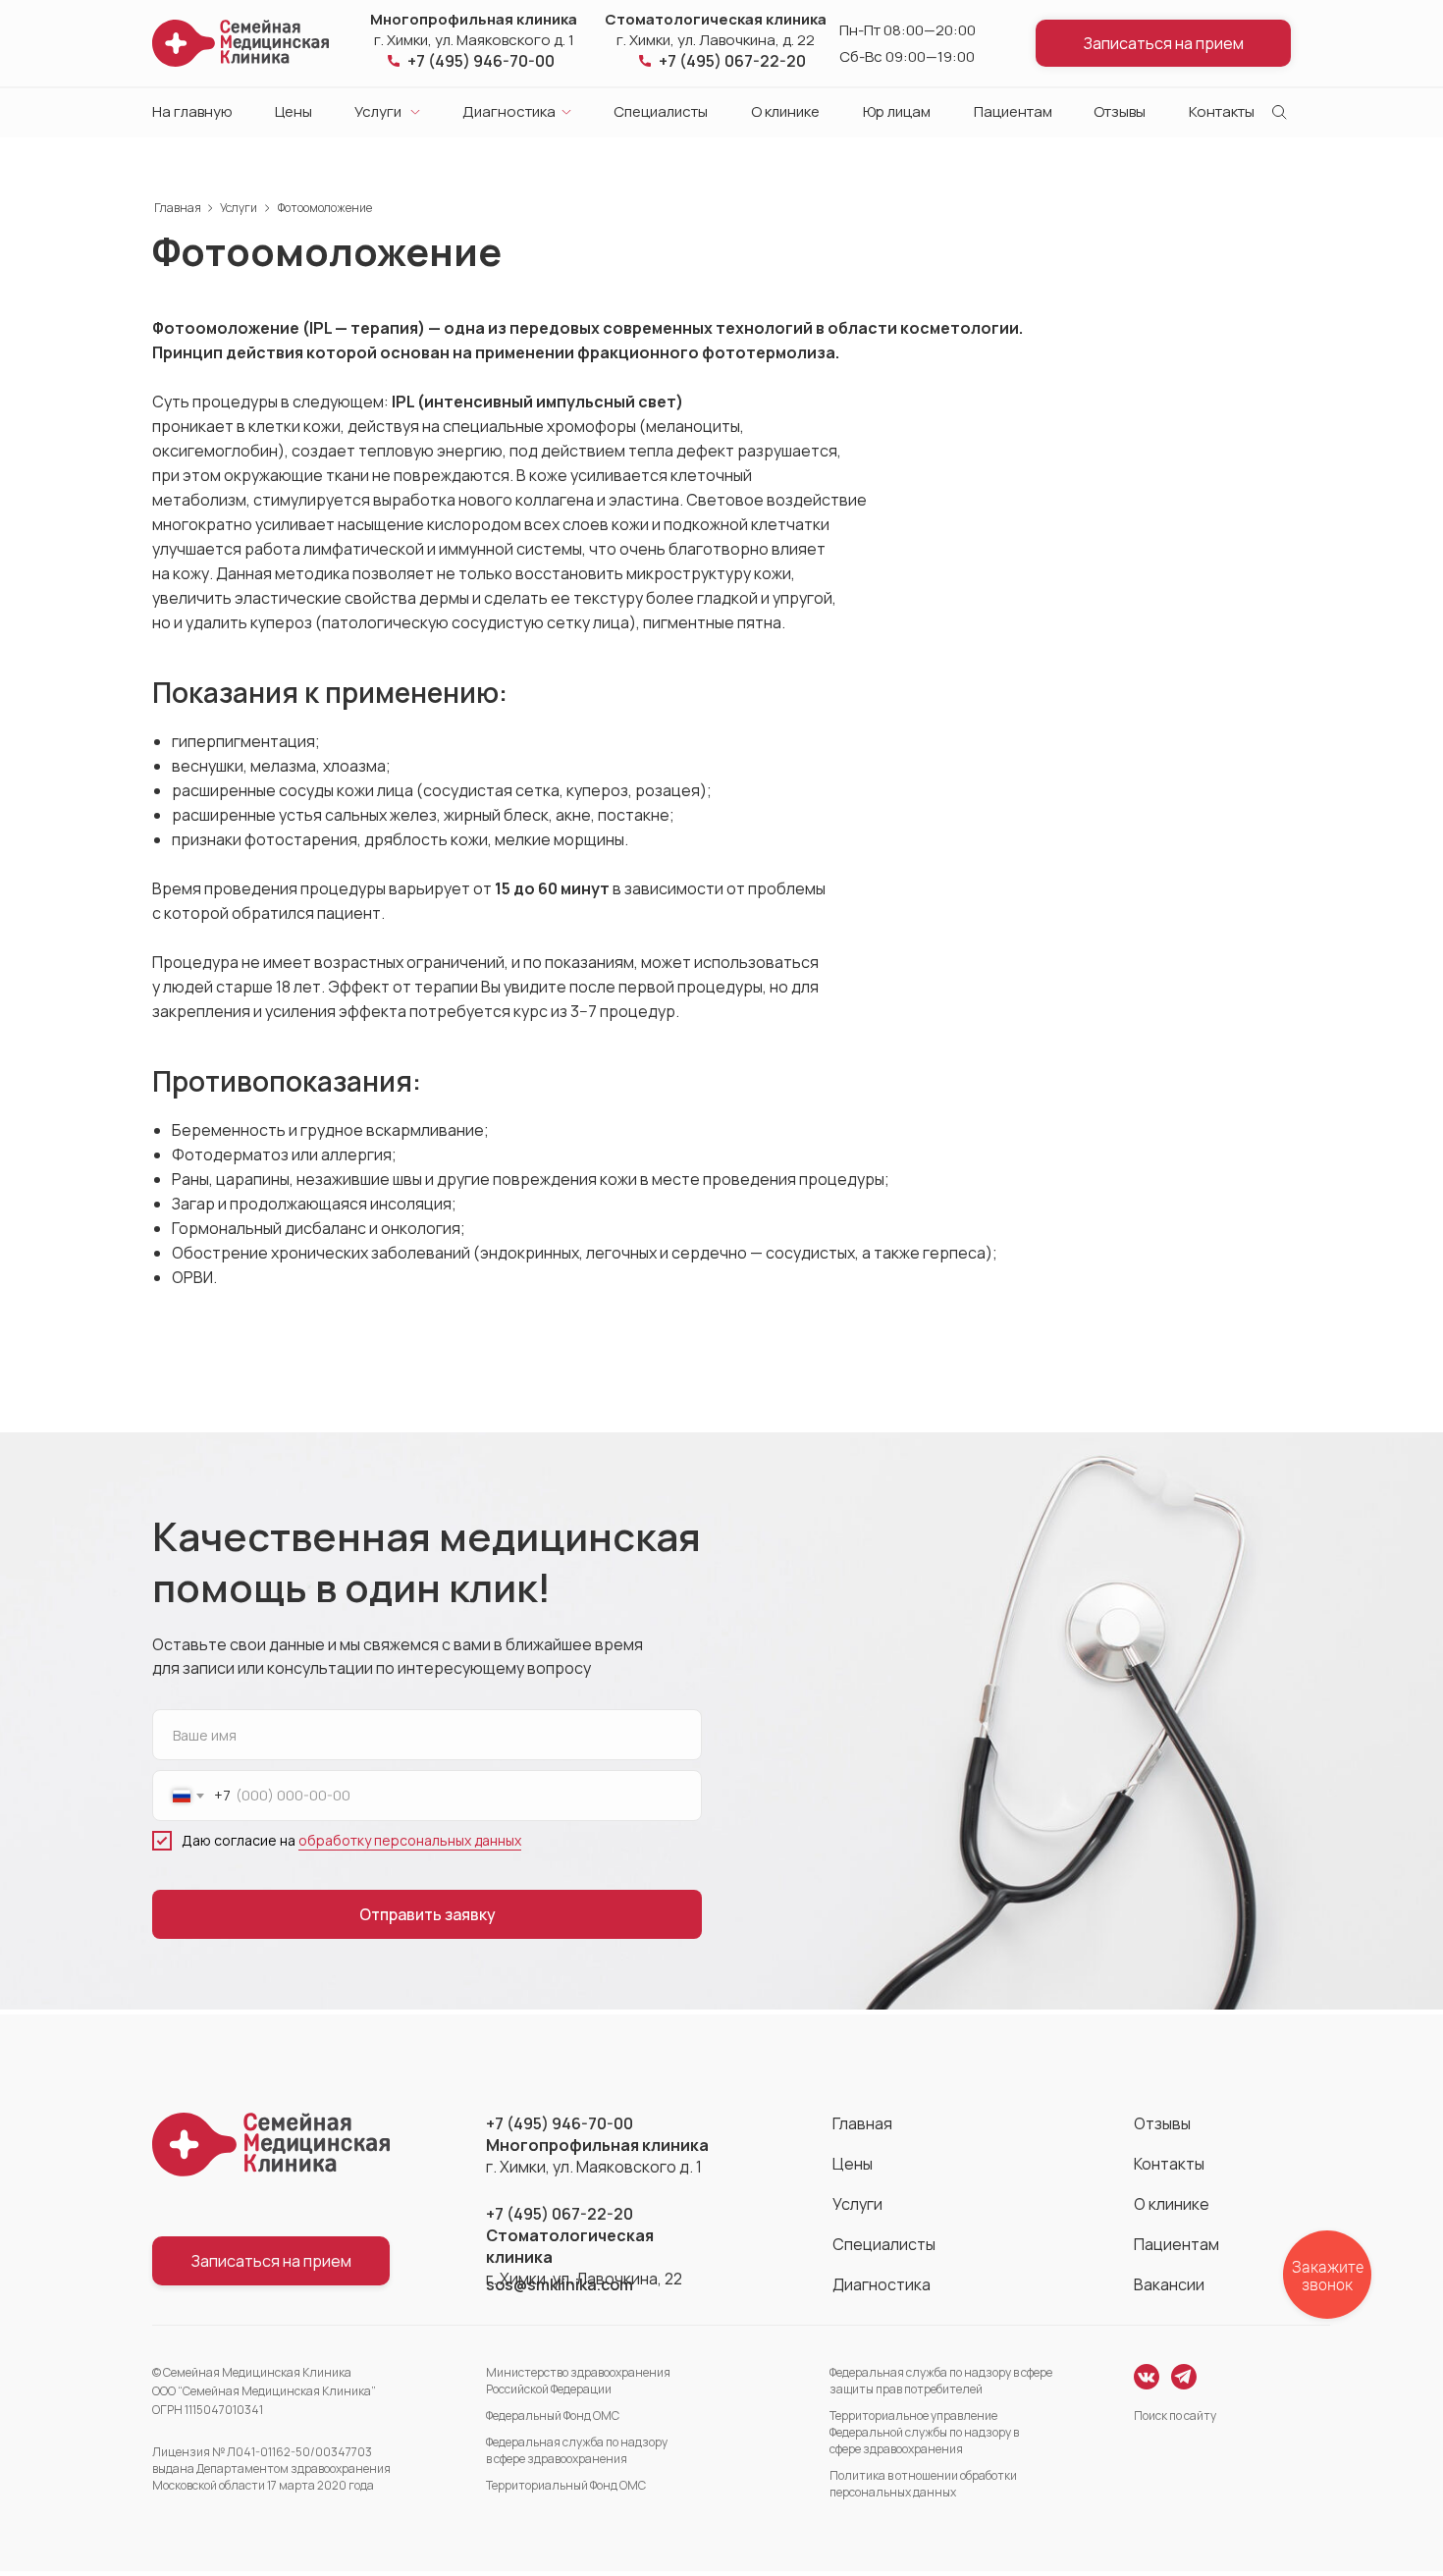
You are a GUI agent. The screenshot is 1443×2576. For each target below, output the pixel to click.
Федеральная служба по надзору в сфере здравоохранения (577, 2450)
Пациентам (1013, 111)
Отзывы (1120, 111)
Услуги (378, 111)
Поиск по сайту (1175, 2415)
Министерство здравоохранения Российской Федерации (578, 2381)
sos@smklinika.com (560, 2284)
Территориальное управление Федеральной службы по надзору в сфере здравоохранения (924, 2432)
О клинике (785, 111)
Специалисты (661, 111)
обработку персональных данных (410, 1840)
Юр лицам (897, 111)
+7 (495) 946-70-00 (481, 61)
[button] (1163, 43)
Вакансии (1169, 2284)
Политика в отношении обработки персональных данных (923, 2484)
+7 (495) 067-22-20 (732, 61)
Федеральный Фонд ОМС (553, 2415)
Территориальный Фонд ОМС (566, 2485)
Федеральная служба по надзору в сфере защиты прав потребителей (941, 2381)
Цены (294, 111)
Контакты (1222, 111)
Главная (178, 208)
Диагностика (509, 111)
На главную (192, 111)
